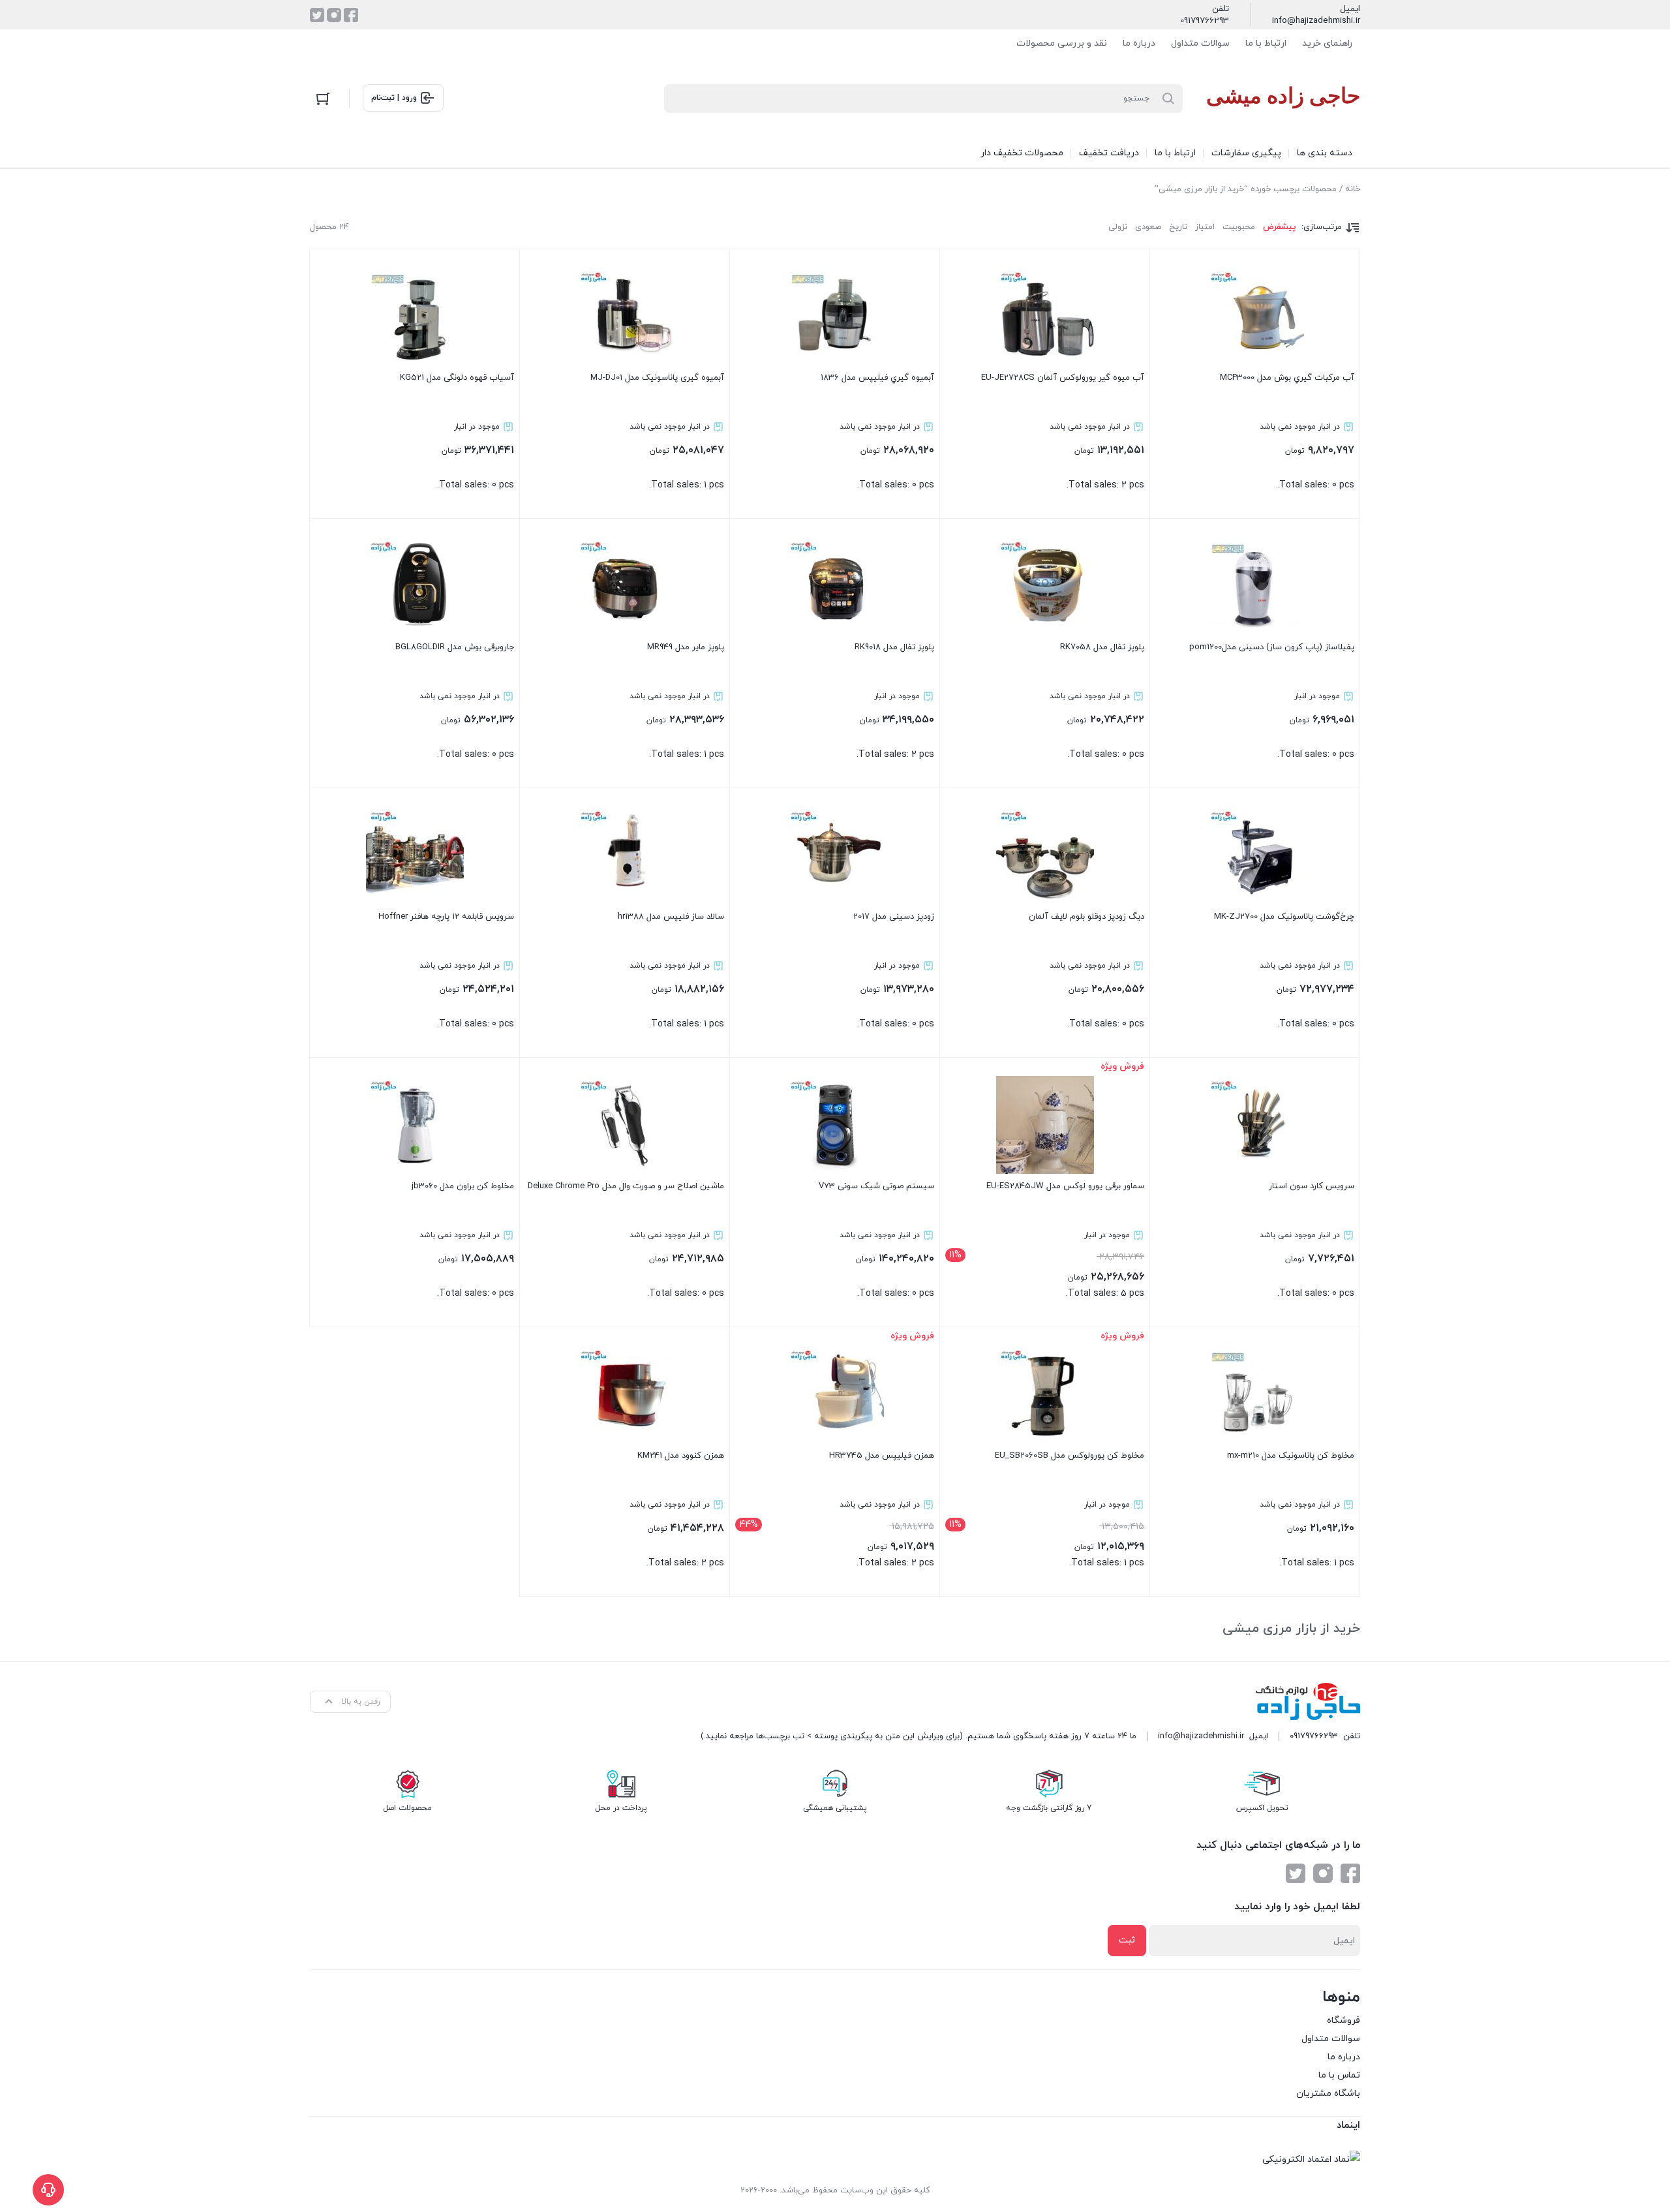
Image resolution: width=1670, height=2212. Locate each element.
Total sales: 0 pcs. (1287, 432)
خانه (1353, 189)
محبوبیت (1239, 227)
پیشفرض (1280, 227)
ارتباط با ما (1266, 43)
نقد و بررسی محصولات (1062, 43)
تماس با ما (1339, 2075)
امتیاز (1205, 227)
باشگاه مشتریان (1328, 2094)
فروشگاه (1344, 2020)
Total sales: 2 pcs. (1063, 432)
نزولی (1118, 227)
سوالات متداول (1200, 43)
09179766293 (1205, 21)
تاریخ (1178, 227)
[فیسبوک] (351, 15)
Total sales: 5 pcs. (1047, 1190)
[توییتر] (317, 15)
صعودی (1148, 227)
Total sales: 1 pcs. (657, 432)
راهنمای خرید (1327, 43)
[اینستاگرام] (334, 15)
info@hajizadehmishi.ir (1316, 21)
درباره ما (1139, 43)
